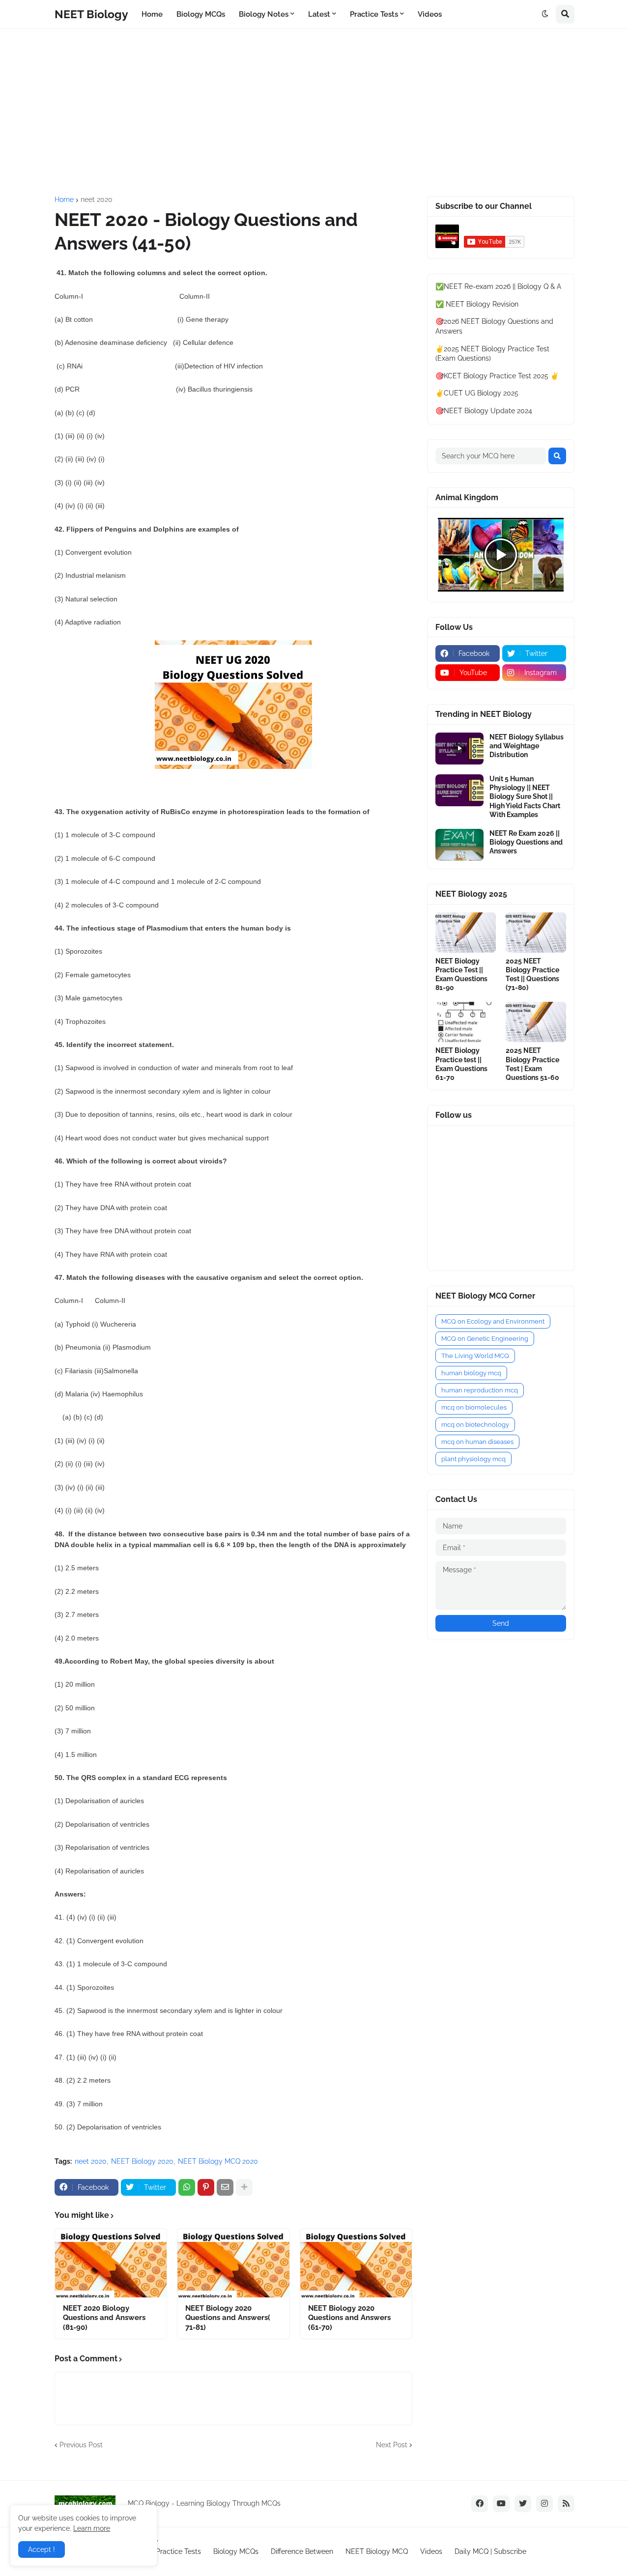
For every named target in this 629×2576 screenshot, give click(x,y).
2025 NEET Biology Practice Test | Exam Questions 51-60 (532, 1064)
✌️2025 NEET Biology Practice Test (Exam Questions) (492, 354)
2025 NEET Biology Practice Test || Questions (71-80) (532, 975)
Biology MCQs (236, 2551)
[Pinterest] (206, 2187)
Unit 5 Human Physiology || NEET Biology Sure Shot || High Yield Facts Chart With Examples (525, 797)
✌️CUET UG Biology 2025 (477, 393)
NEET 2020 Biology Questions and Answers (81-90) (104, 2318)
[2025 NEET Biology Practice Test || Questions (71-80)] (536, 933)
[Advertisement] (314, 113)
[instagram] (544, 2504)
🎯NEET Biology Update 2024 (484, 411)
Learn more (92, 2528)
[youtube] (501, 2504)
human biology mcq (471, 1373)
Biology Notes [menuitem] (264, 14)
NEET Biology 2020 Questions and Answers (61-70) (349, 2318)
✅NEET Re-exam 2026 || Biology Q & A (498, 286)
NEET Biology (91, 14)
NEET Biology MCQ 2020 (218, 2161)
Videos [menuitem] (430, 14)
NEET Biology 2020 (142, 2161)
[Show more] (244, 2187)
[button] (545, 14)
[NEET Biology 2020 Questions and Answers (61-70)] (356, 2263)
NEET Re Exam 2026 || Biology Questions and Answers (526, 842)
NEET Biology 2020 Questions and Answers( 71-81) (228, 2318)
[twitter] (523, 2504)
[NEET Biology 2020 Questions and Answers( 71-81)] (233, 2263)
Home (64, 199)
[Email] (225, 2187)
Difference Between (302, 2551)
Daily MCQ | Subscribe (490, 2551)
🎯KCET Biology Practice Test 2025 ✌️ (497, 376)
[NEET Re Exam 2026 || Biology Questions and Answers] (459, 845)
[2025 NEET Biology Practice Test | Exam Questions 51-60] (536, 1022)
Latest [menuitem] (319, 14)
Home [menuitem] (152, 14)
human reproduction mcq (480, 1390)
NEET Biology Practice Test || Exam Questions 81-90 (461, 975)
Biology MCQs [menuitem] (201, 14)
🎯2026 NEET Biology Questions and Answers (494, 326)
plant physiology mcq (473, 1459)
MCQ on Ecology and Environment (493, 1321)
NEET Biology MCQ (377, 2551)
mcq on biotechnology (475, 1425)
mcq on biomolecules (474, 1407)
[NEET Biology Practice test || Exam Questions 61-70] (466, 1022)
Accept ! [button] (42, 2549)
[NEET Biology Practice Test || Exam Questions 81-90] (466, 933)
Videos (431, 2551)
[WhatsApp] (187, 2187)
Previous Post (81, 2445)
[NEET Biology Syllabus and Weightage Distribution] (459, 749)
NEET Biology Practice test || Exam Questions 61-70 (461, 1064)
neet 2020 (97, 199)
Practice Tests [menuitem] (374, 14)
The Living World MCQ (475, 1356)
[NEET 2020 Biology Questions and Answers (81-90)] (111, 2263)
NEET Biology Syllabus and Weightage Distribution (527, 746)
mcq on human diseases (477, 1442)
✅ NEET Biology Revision (477, 304)
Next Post (392, 2445)
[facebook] (480, 2504)
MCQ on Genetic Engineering (485, 1339)
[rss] (566, 2504)
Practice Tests (178, 2551)
